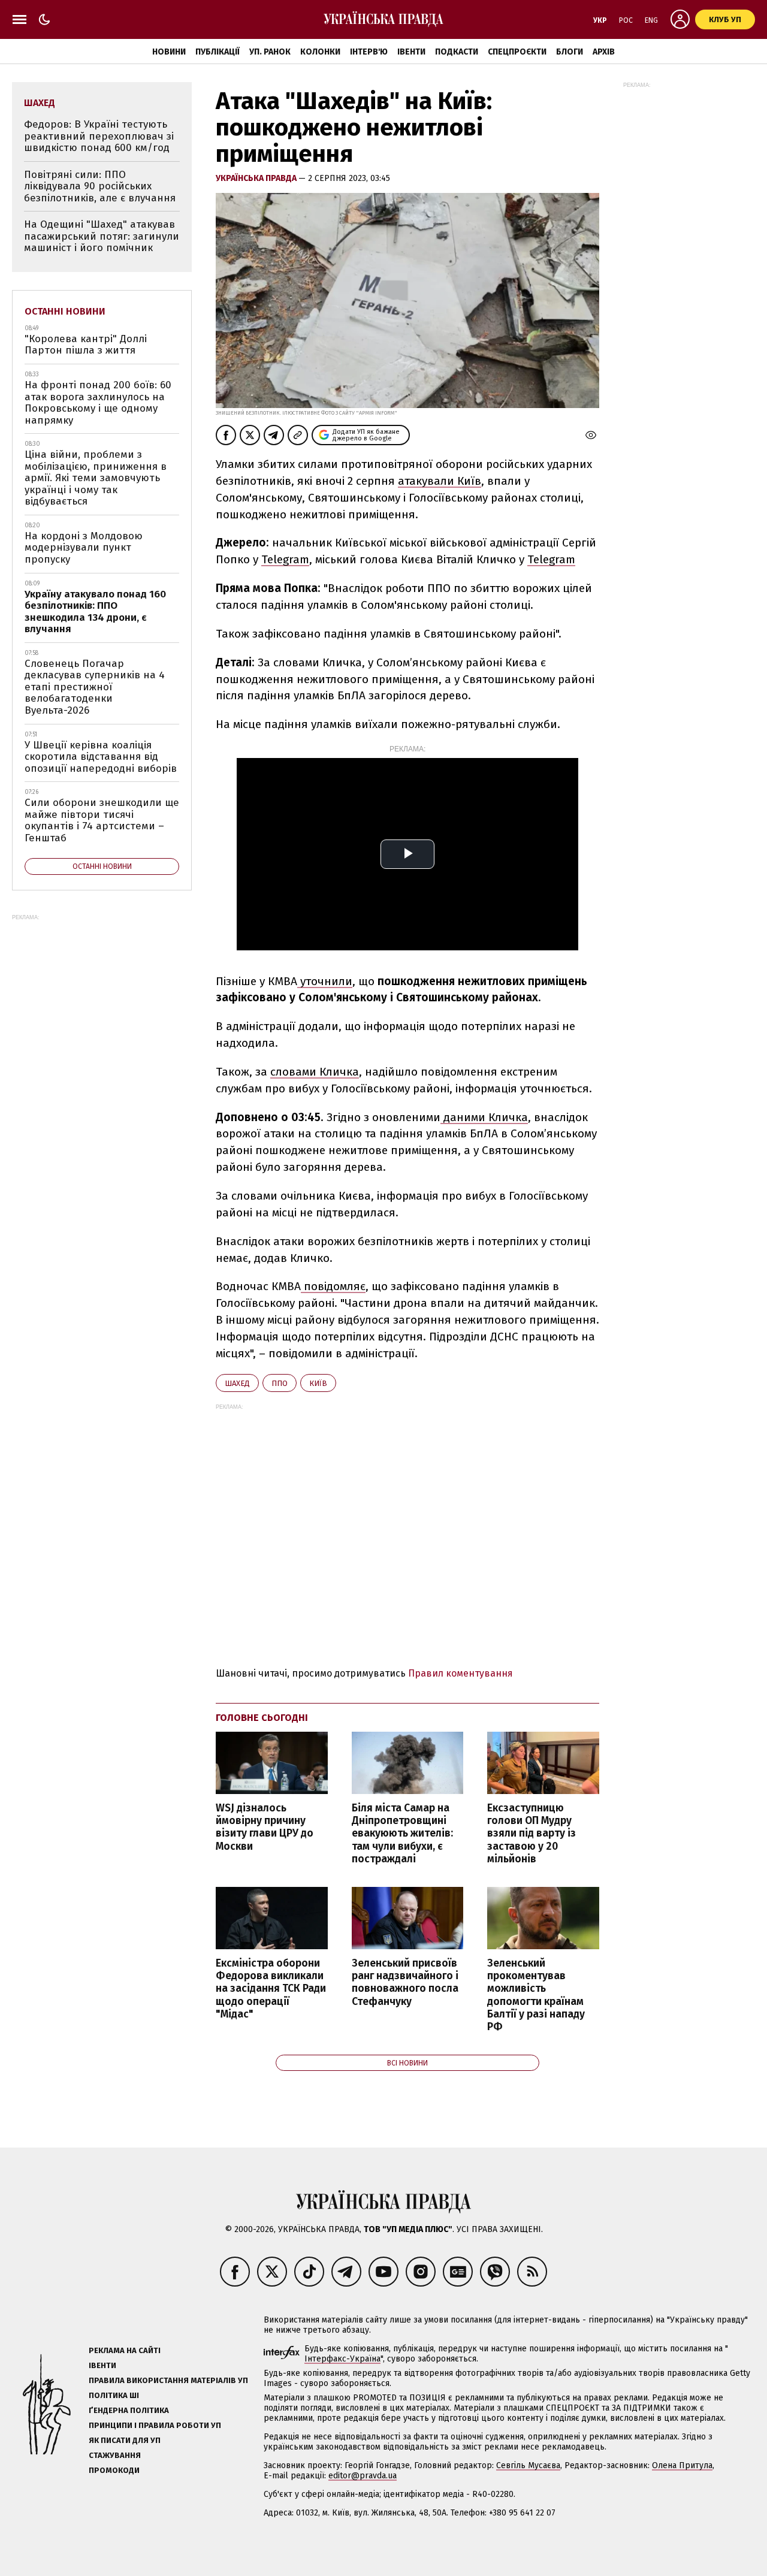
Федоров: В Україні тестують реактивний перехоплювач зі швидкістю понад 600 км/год (99, 136)
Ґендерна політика (129, 2410)
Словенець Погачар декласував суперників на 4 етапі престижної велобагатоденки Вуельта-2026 (95, 687)
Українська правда (257, 178)
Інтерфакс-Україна (342, 2359)
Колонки (320, 52)
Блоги (570, 52)
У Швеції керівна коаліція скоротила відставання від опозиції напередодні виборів (101, 757)
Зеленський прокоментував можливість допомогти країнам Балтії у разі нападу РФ (536, 1995)
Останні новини (65, 311)
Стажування (115, 2455)
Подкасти (457, 52)
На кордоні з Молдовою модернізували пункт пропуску (84, 548)
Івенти (411, 52)
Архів (604, 52)
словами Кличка (315, 1072)
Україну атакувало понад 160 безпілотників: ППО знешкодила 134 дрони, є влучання (95, 612)
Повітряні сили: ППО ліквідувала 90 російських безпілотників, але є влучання (100, 186)
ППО (280, 1383)
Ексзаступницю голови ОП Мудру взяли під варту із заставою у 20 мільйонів (532, 1834)
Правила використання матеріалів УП (168, 2380)
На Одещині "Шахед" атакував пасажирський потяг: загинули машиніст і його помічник (102, 236)
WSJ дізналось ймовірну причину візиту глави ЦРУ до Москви (265, 1827)
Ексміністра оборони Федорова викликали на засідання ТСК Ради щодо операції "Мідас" (271, 1989)
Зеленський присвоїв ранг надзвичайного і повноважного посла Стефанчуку (405, 1982)
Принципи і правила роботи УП (155, 2425)
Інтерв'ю (369, 52)
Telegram (285, 559)
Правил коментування (460, 1673)
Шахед (237, 1383)
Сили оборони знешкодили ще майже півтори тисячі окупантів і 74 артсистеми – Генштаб (102, 820)
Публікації (218, 52)
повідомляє (333, 1286)
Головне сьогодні (262, 1718)
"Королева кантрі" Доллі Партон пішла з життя (86, 345)
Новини (169, 52)
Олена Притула (682, 2465)
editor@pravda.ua (363, 2476)
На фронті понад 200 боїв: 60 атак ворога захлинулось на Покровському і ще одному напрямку (98, 403)
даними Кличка (484, 1117)
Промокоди (114, 2470)
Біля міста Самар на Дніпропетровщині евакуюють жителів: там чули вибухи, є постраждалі (402, 1834)
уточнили (325, 981)
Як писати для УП (125, 2440)
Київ (318, 1383)
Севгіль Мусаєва (528, 2465)
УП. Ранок (270, 52)
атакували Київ (440, 481)
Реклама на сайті (125, 2350)
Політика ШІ (114, 2395)
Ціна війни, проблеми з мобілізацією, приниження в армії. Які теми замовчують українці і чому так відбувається (96, 478)
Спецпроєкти (517, 52)
